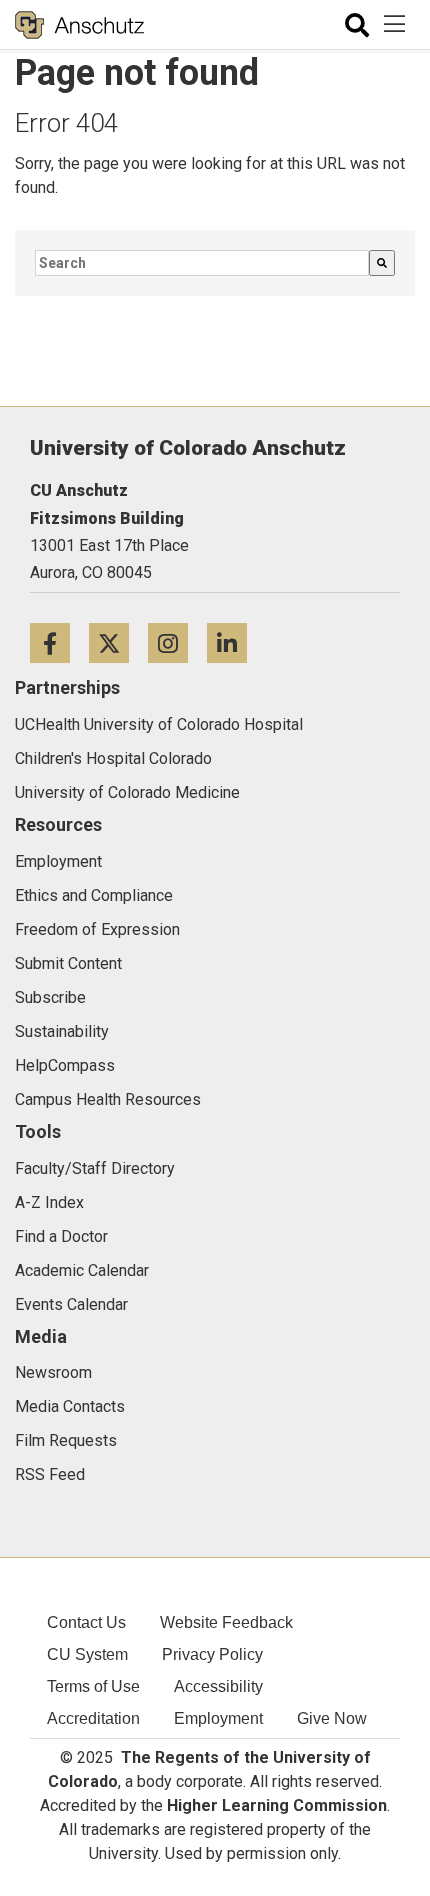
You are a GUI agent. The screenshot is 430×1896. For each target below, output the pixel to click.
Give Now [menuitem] (332, 1718)
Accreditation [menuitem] (93, 1718)
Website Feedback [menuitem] (226, 1622)
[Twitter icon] (118, 642)
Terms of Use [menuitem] (93, 1686)
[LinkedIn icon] (234, 642)
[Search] (382, 263)
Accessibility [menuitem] (218, 1686)
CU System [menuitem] (87, 1654)
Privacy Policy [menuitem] (212, 1654)
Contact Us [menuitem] (86, 1622)
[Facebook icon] (59, 642)
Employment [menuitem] (218, 1718)
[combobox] (202, 263)
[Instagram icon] (177, 642)
